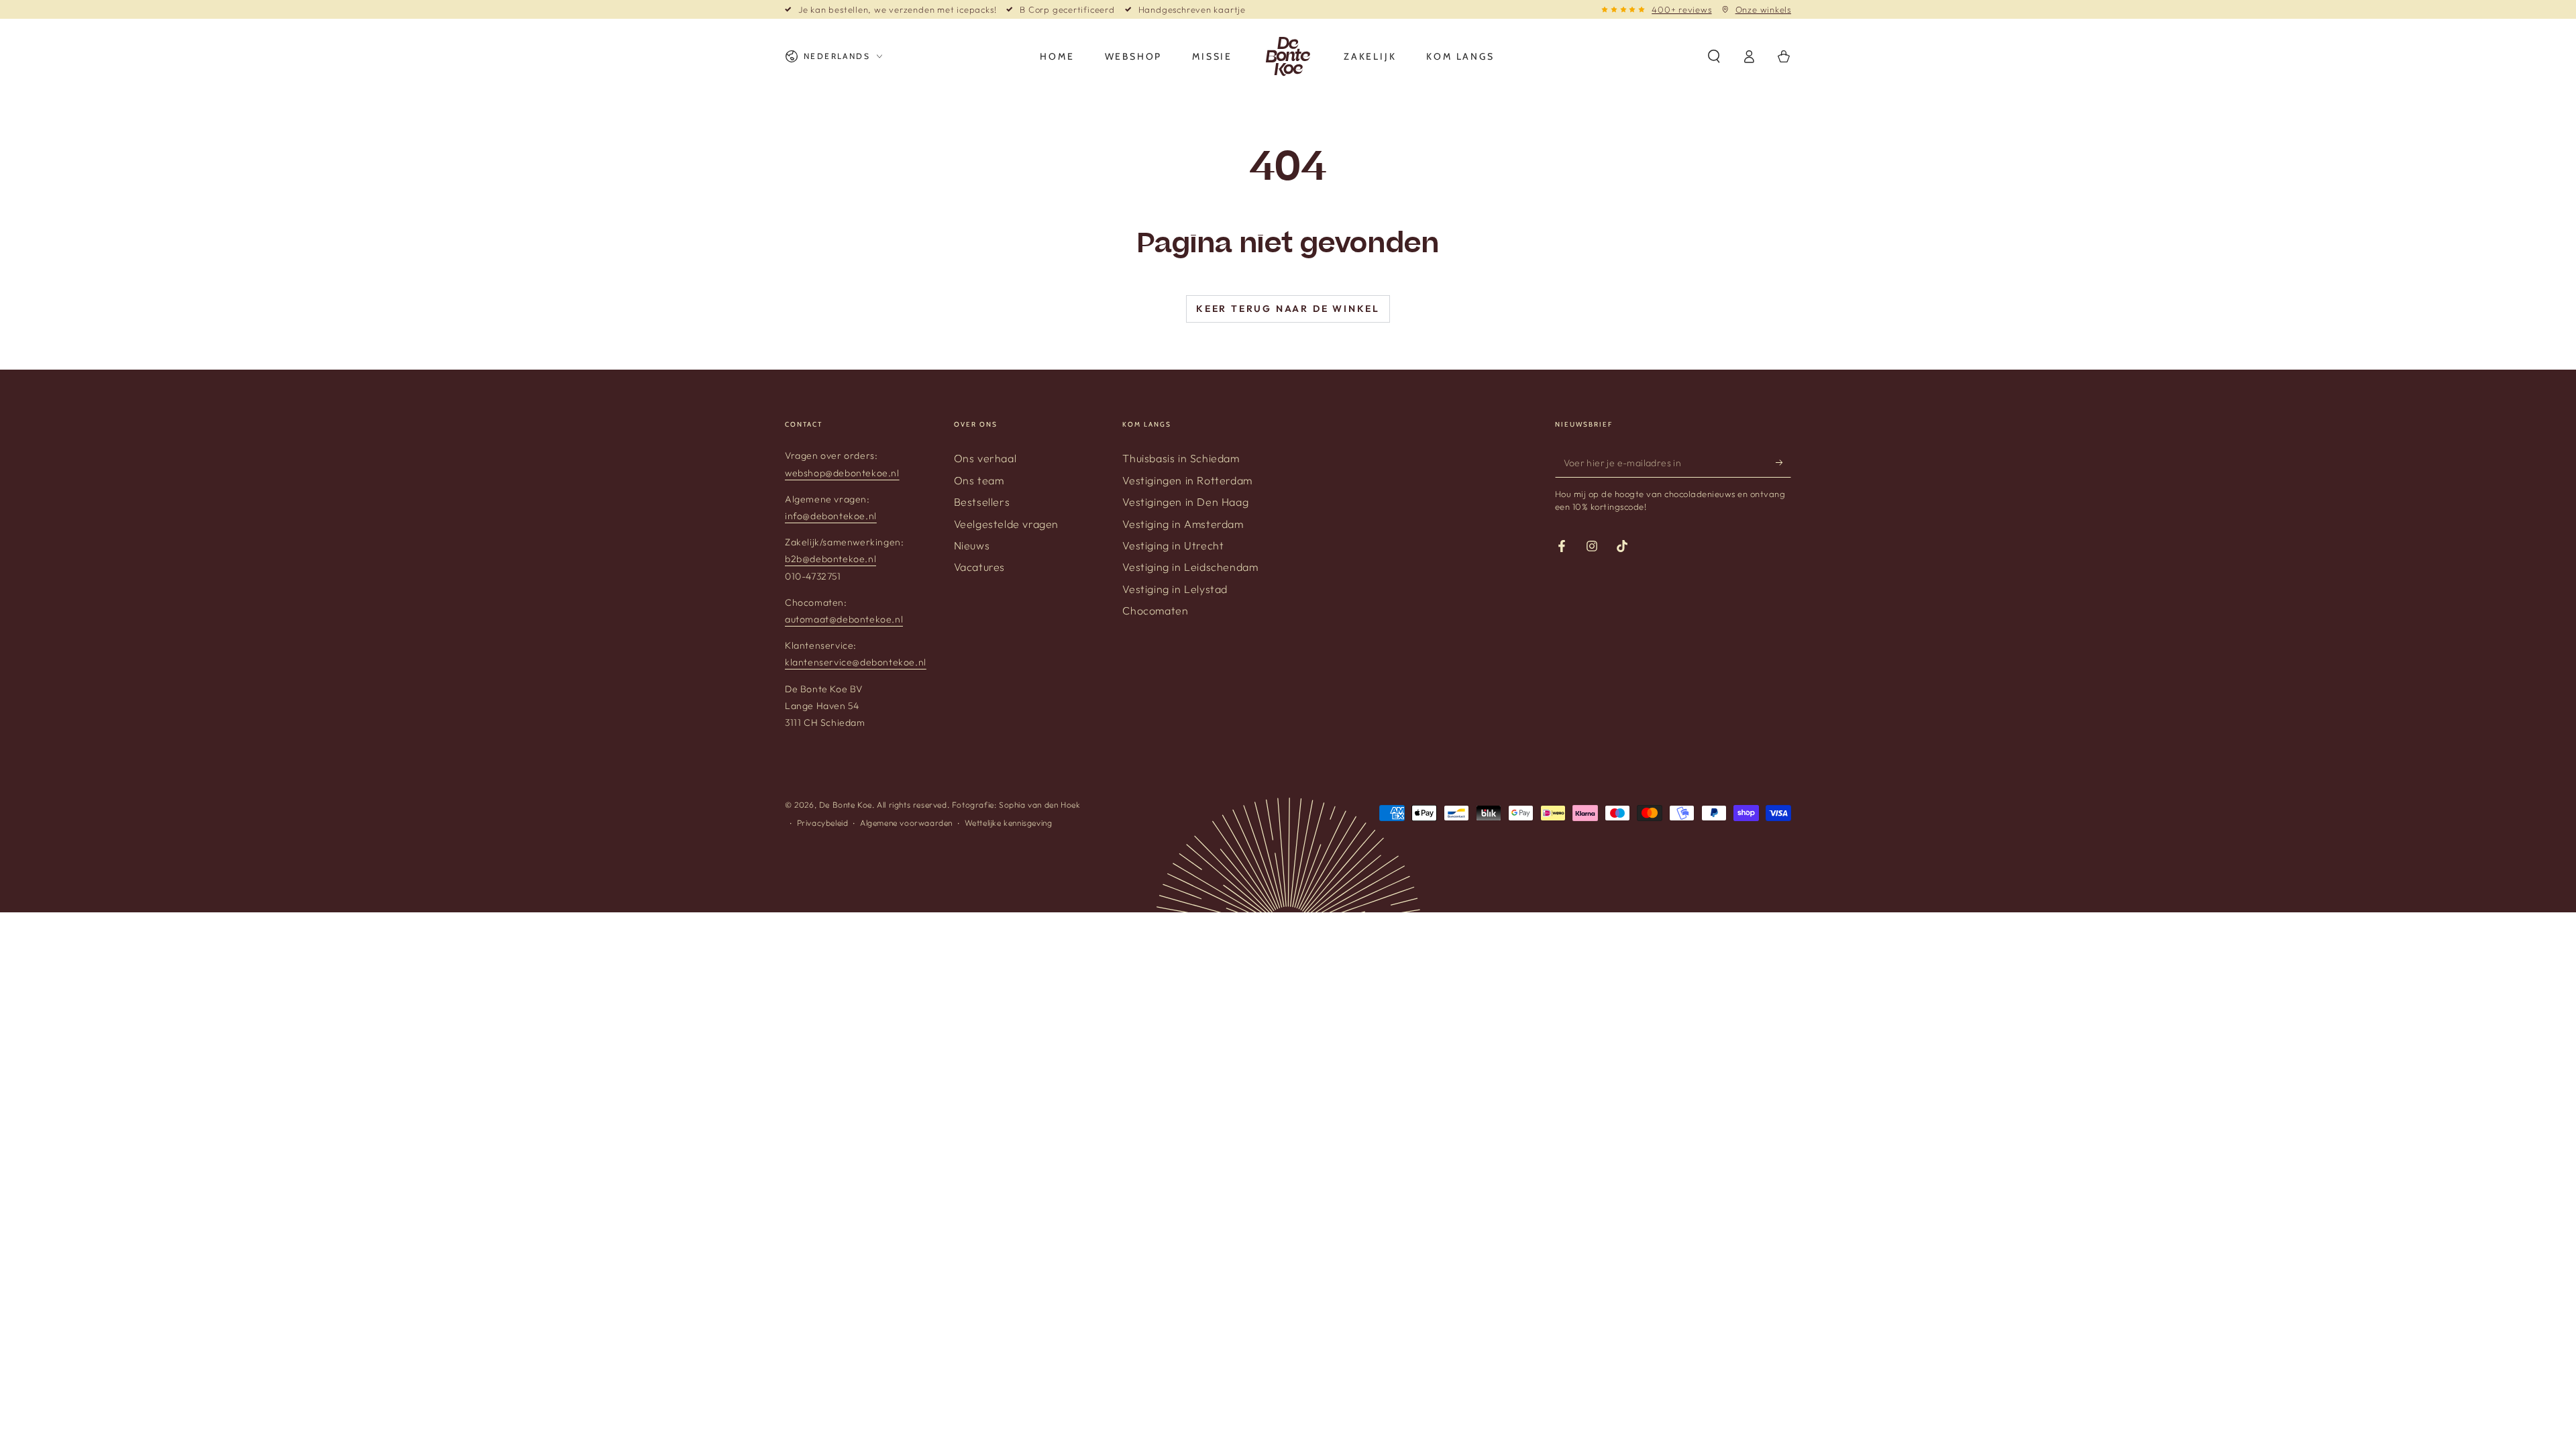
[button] (1714, 56)
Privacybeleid (823, 823)
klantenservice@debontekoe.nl (856, 662)
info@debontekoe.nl (831, 516)
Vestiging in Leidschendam (1190, 567)
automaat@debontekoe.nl (844, 619)
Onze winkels (1763, 9)
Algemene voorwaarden (906, 823)
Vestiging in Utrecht (1173, 545)
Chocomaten (1155, 610)
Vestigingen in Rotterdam (1187, 480)
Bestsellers (982, 502)
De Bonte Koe (846, 805)
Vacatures (979, 567)
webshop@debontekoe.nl (842, 473)
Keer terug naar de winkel (1288, 309)
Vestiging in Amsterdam (1183, 524)
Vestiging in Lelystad (1175, 589)
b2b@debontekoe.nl (830, 559)
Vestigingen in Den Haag (1185, 502)
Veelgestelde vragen (1006, 524)
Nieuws (972, 545)
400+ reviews (1681, 9)
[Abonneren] (1783, 462)
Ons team (979, 480)
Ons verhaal (985, 458)
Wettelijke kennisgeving (1009, 823)
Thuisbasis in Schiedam (1181, 458)
